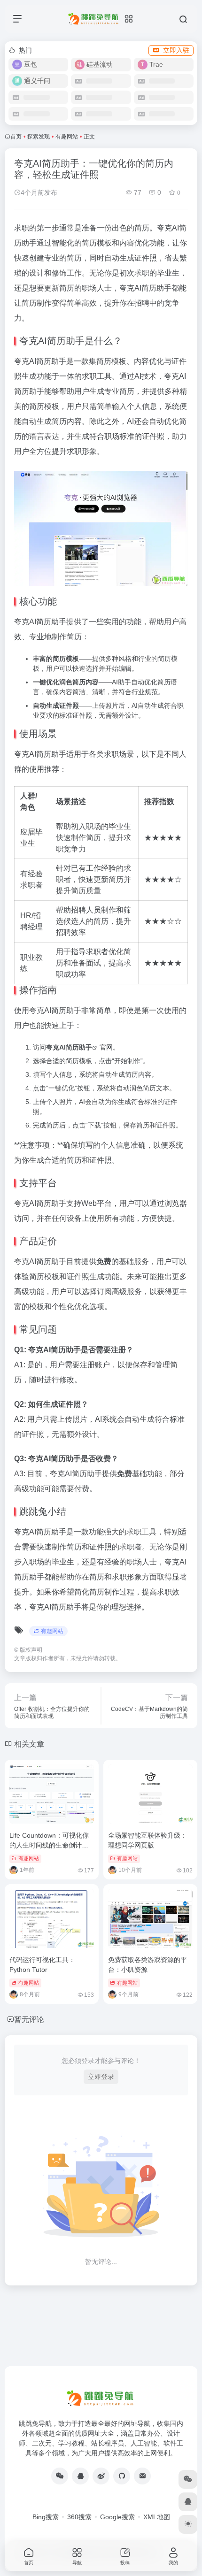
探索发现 (39, 137)
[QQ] (80, 2476)
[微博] (101, 2476)
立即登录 (101, 2077)
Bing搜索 (46, 2517)
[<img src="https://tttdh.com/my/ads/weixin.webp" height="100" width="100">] (60, 2476)
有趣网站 (67, 137)
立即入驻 (176, 50)
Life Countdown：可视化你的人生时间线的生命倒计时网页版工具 (49, 1845)
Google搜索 (117, 2517)
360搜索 (79, 2517)
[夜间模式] (188, 2524)
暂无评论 (29, 2020)
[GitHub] (122, 2476)
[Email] (142, 2476)
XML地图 (157, 2517)
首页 (16, 137)
